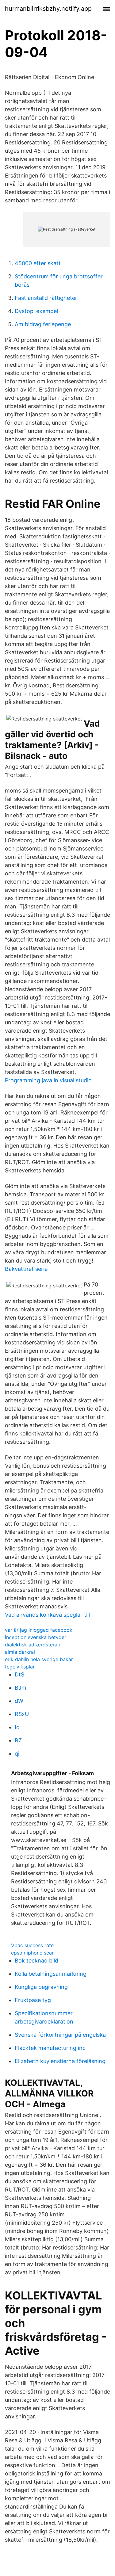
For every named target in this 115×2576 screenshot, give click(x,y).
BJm (21, 1688)
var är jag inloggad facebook (39, 1630)
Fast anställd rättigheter (46, 298)
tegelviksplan (20, 1667)
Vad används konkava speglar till (47, 1615)
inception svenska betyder (36, 1637)
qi (17, 1754)
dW (19, 1701)
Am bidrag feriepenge (43, 324)
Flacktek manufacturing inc (50, 2048)
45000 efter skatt (38, 263)
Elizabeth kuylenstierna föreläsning (60, 2061)
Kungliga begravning (41, 1987)
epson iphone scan (33, 1953)
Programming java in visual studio (48, 1080)
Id (17, 1727)
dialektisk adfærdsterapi (33, 1645)
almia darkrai (20, 1652)
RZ (18, 1740)
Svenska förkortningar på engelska (60, 2035)
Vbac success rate (32, 1945)
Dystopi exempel (36, 311)
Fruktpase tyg (33, 2000)
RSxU (22, 1714)
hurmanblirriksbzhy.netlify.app (48, 9)
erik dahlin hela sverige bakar (39, 1659)
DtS (19, 1674)
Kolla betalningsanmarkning (51, 1974)
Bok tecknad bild (36, 1961)
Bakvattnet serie (26, 1269)
